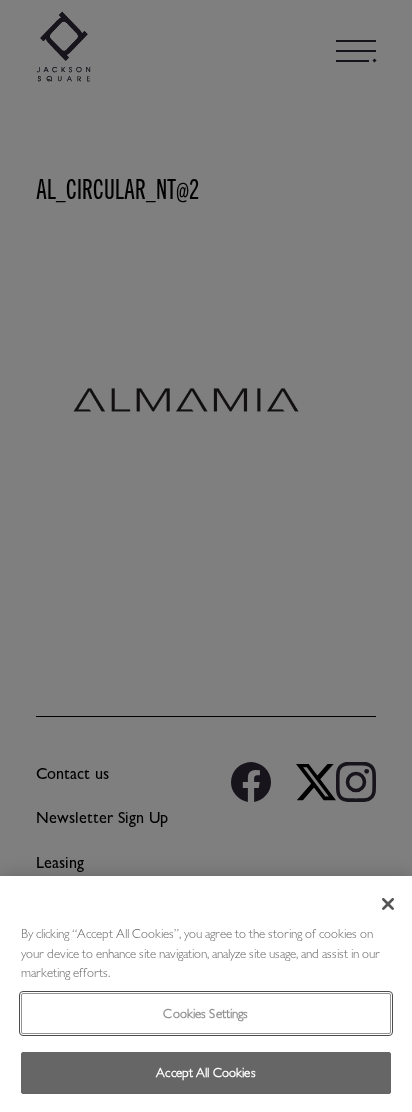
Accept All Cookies (205, 1072)
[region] (206, 994)
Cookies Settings (205, 1013)
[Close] (388, 904)
